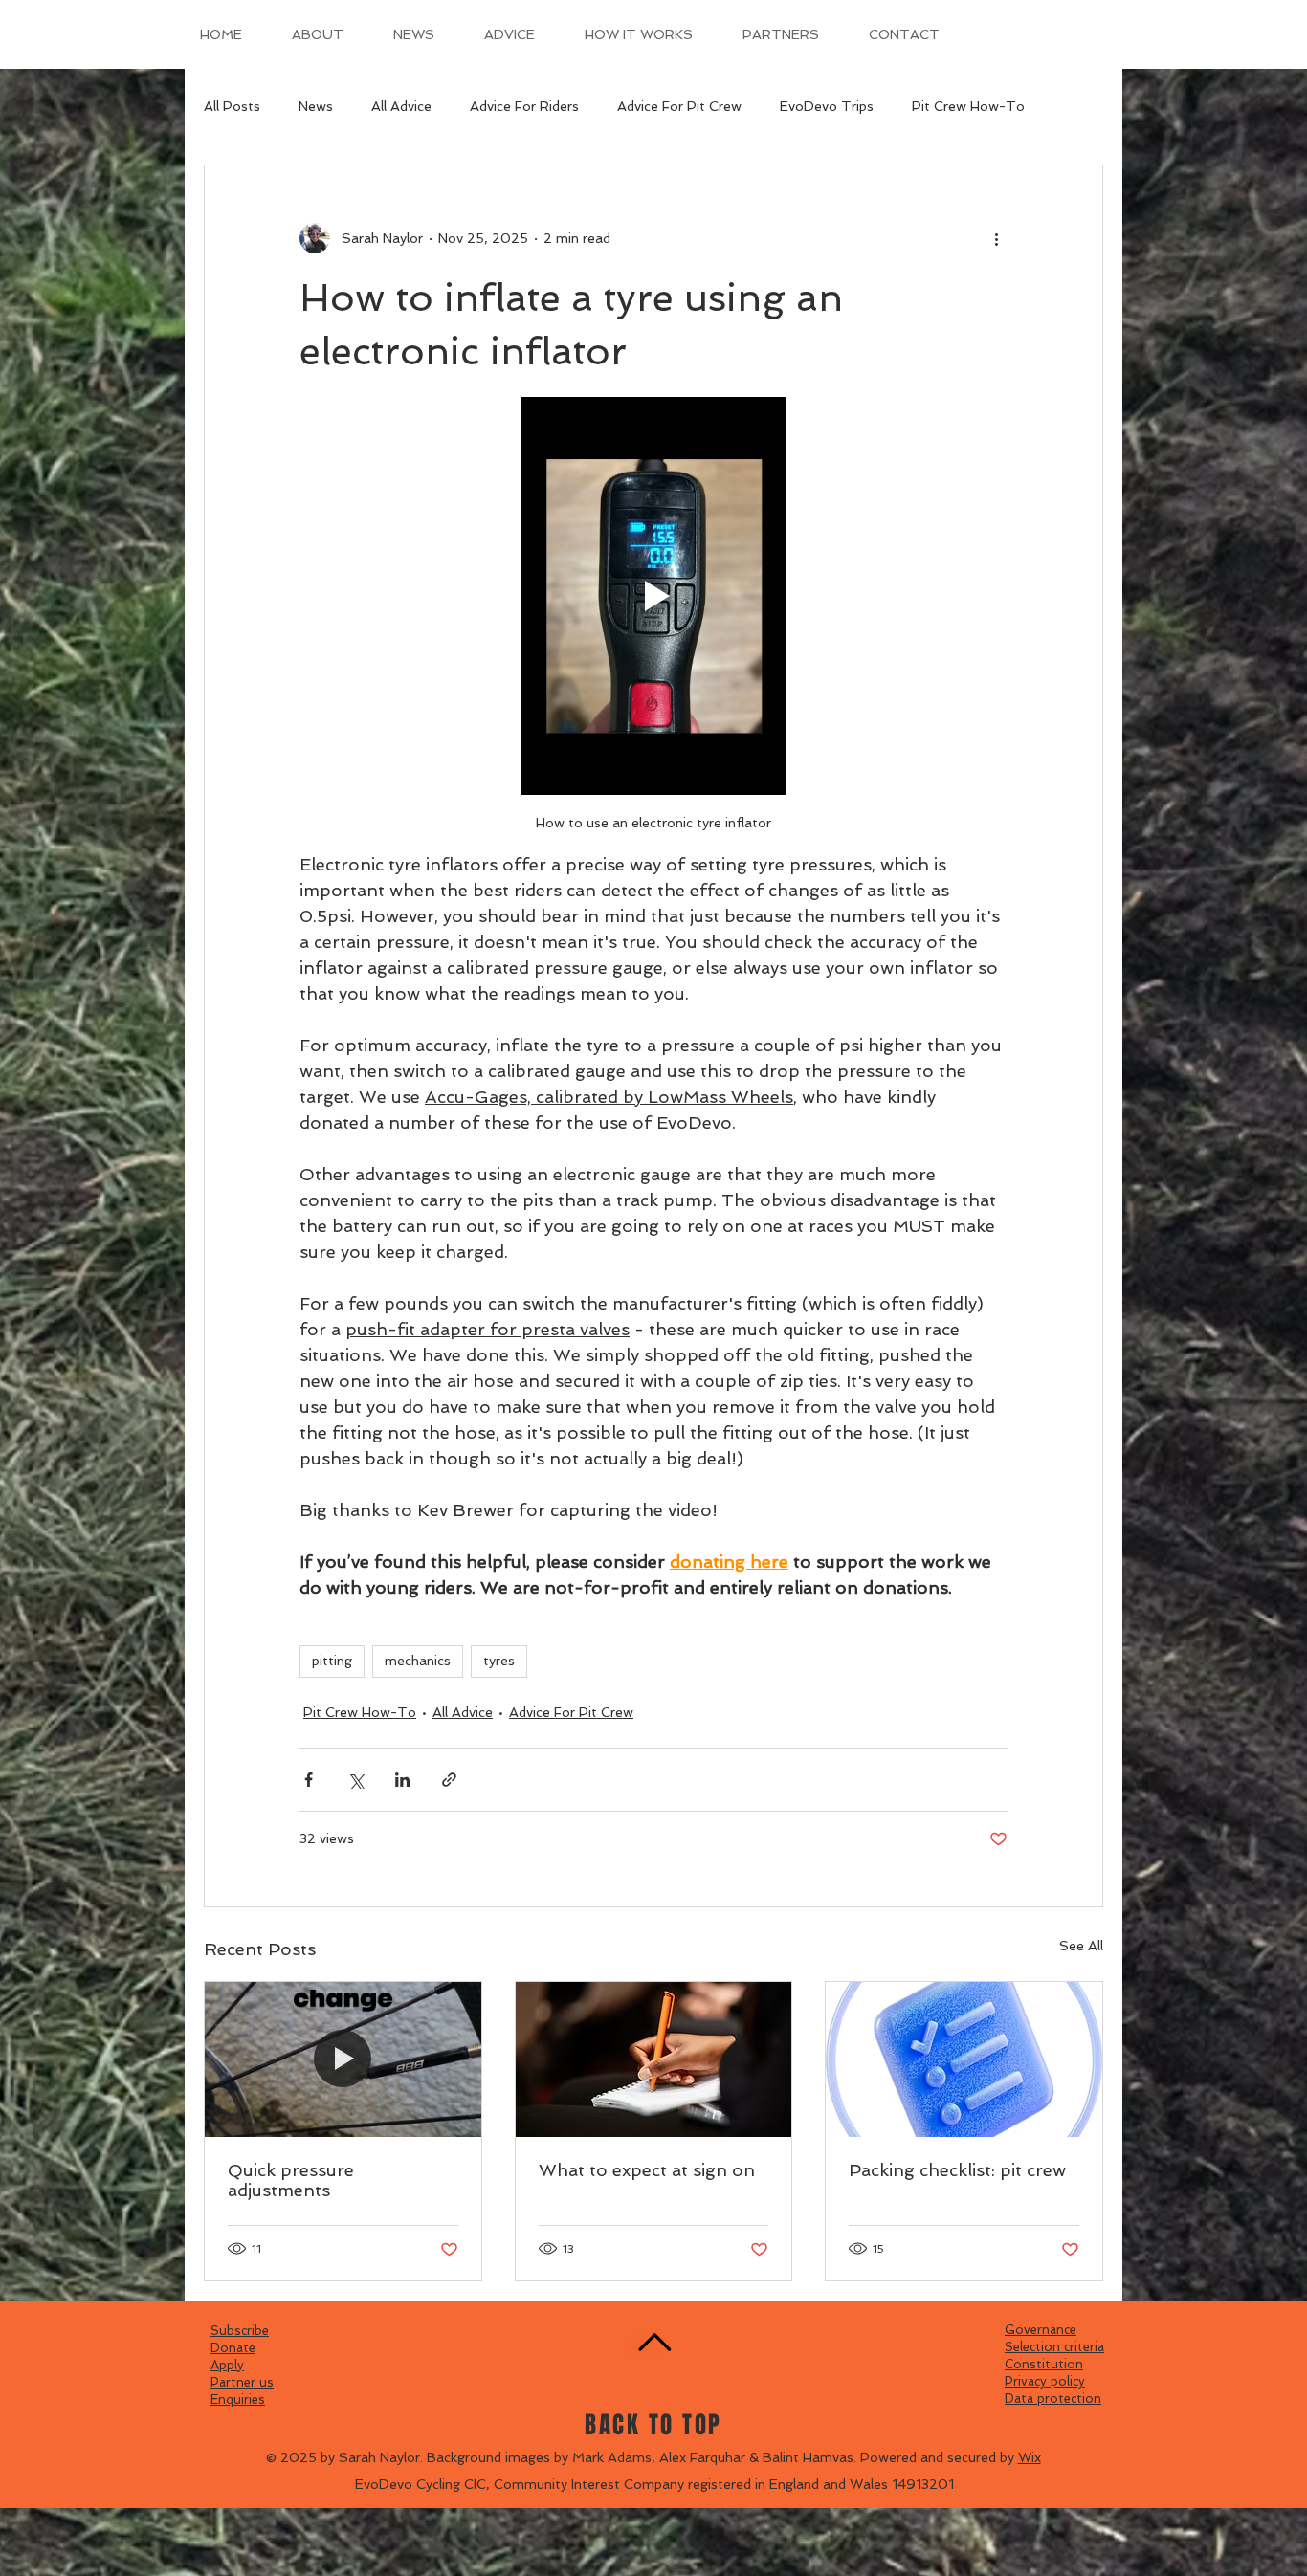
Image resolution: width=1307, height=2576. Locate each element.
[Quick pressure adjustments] (343, 2059)
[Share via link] (449, 1780)
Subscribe (240, 2331)
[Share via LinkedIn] (402, 1780)
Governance (1041, 2330)
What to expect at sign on (647, 2170)
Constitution (1044, 2364)
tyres (499, 1661)
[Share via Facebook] (309, 1780)
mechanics (418, 1661)
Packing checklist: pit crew (957, 2170)
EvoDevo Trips (827, 106)
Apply (227, 2365)
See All (1081, 1946)
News (316, 106)
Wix (1030, 2457)
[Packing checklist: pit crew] (964, 2059)
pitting (332, 1661)
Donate (233, 2348)
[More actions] (996, 238)
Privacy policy (1045, 2381)
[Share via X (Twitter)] (355, 1780)
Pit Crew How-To (968, 106)
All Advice (401, 106)
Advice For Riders (524, 106)
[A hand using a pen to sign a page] (654, 2059)
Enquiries (238, 2400)
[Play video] (653, 596)
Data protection (1053, 2399)
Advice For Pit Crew (679, 106)
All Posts (232, 106)
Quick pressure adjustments (291, 2180)
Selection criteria (1054, 2347)
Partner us (242, 2382)
